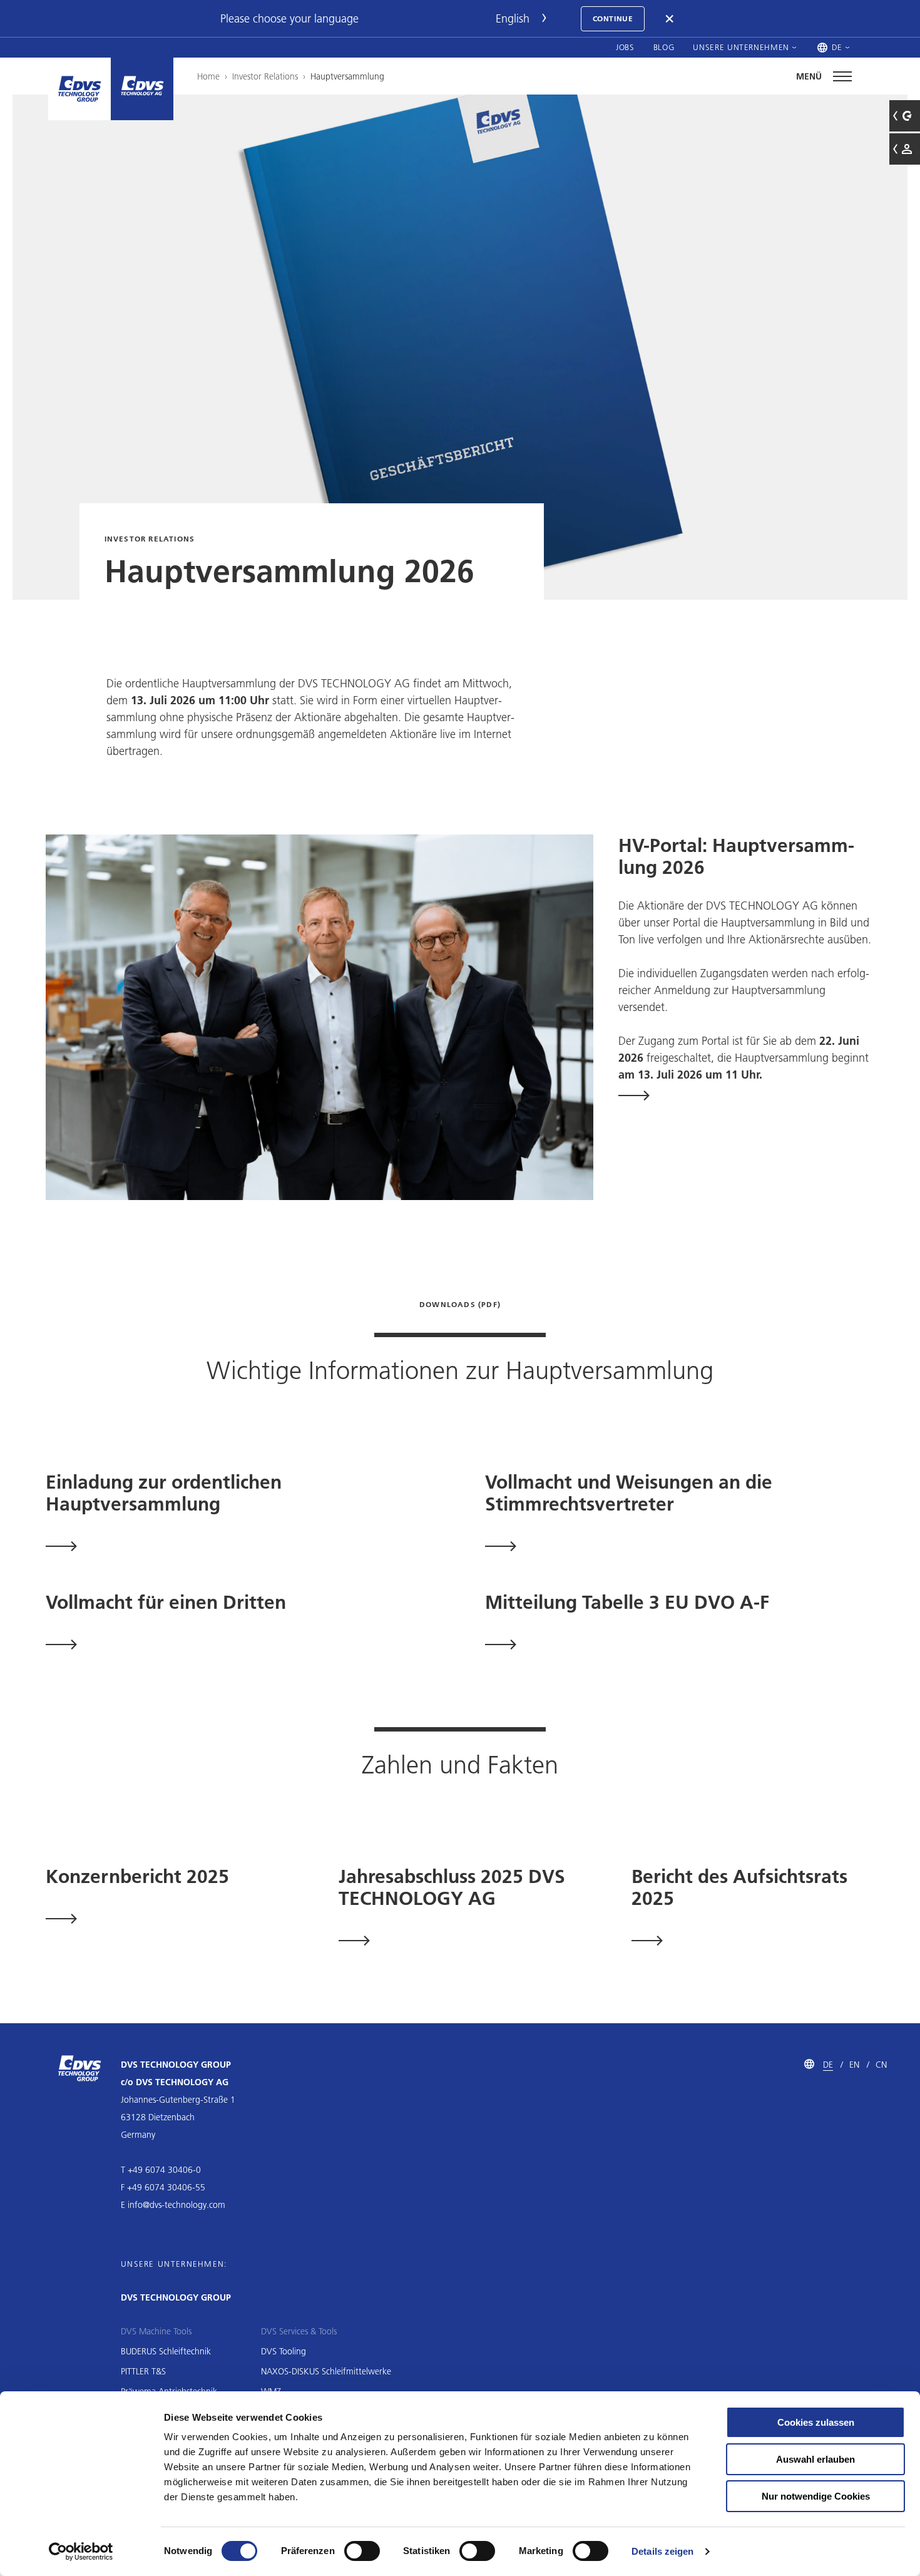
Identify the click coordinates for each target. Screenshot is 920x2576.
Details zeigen (662, 2551)
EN (854, 2065)
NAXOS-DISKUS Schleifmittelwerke (326, 2371)
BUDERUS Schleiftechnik (166, 2351)
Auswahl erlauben (815, 2459)
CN (881, 2065)
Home (208, 76)
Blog (664, 47)
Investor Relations (265, 76)
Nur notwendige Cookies (816, 2496)
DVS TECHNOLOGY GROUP (176, 2297)
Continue (613, 18)
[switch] (362, 2551)
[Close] (670, 19)
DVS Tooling (284, 2351)
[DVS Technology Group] (79, 89)
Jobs (625, 47)
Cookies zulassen (816, 2422)
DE (828, 2065)
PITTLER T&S (143, 2371)
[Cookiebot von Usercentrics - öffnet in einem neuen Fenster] (81, 2552)
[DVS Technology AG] (142, 89)
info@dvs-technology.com (176, 2205)
